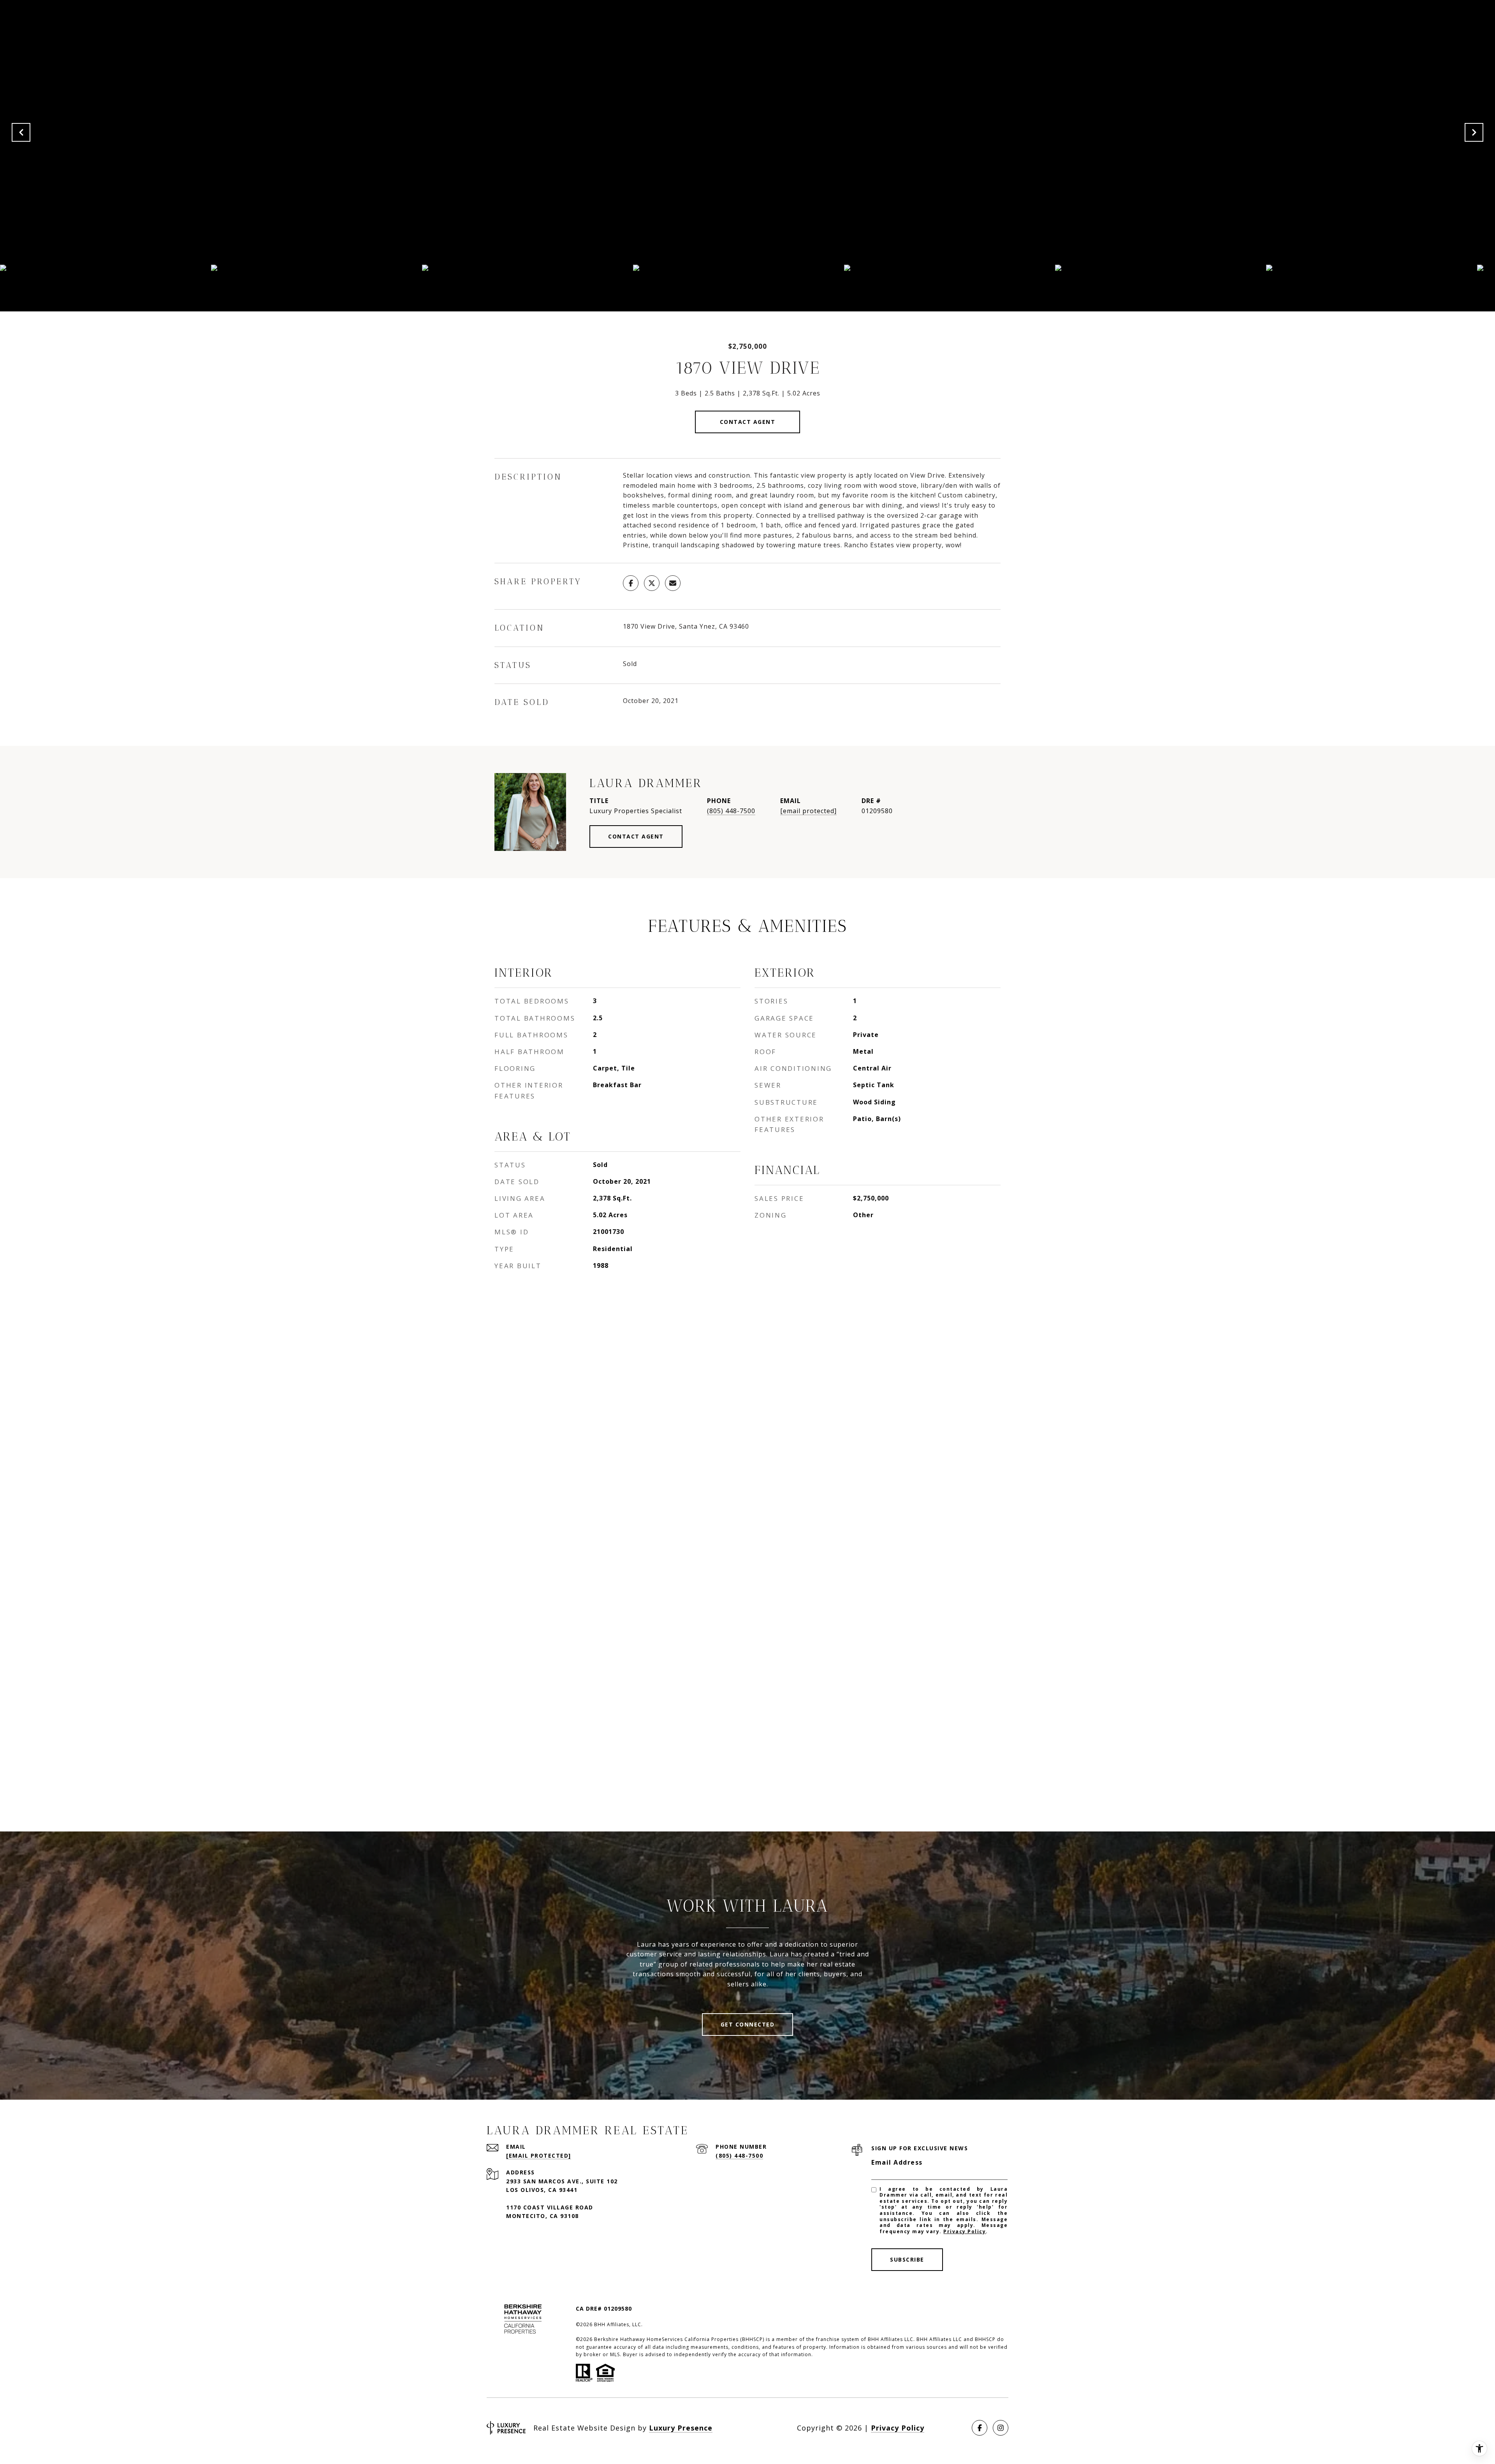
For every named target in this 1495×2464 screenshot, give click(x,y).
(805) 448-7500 (731, 811)
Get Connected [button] (748, 2024)
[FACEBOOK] (980, 2428)
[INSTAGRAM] (1001, 2428)
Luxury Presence (681, 2428)
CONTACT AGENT (636, 836)
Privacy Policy (965, 2231)
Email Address (897, 2162)
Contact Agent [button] (748, 422)
